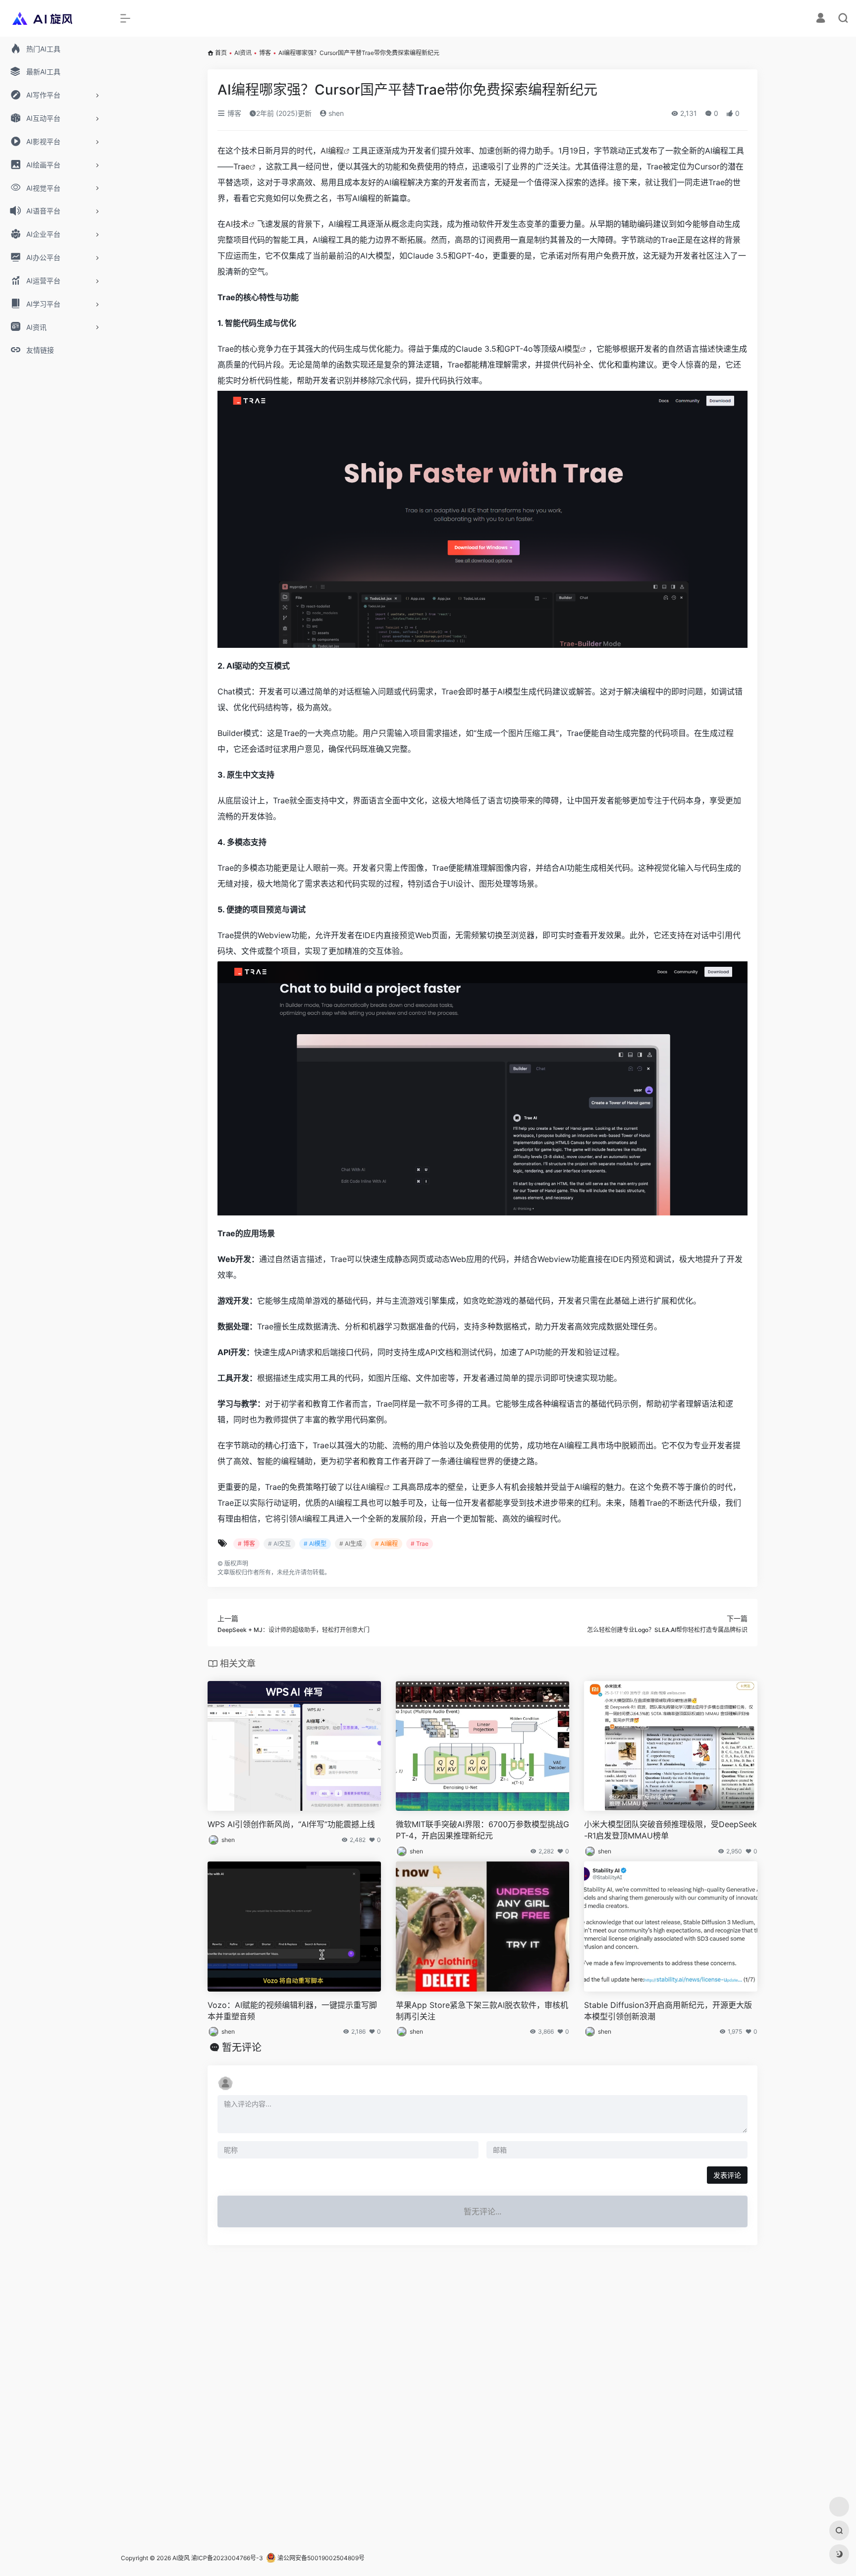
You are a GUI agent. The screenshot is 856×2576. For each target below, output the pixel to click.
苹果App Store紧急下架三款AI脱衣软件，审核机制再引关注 (482, 2011)
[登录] (821, 19)
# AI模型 (315, 1544)
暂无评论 (242, 2048)
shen (335, 113)
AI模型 (568, 349)
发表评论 (727, 2175)
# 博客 (246, 1544)
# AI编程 (386, 1544)
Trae (241, 166)
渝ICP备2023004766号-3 (227, 2558)
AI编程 (332, 151)
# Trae (420, 1544)
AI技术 (237, 224)
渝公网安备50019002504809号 (320, 2558)
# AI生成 (351, 1544)
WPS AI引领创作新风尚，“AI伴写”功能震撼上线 (291, 1824)
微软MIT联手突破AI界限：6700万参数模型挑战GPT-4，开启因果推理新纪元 (482, 1830)
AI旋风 (181, 2558)
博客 (265, 53)
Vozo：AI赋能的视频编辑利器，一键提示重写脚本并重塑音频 (292, 2011)
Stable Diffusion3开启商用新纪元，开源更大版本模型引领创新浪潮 (668, 2011)
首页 (221, 53)
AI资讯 (243, 53)
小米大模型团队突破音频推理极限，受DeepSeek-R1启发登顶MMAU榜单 (670, 1830)
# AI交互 (279, 1544)
